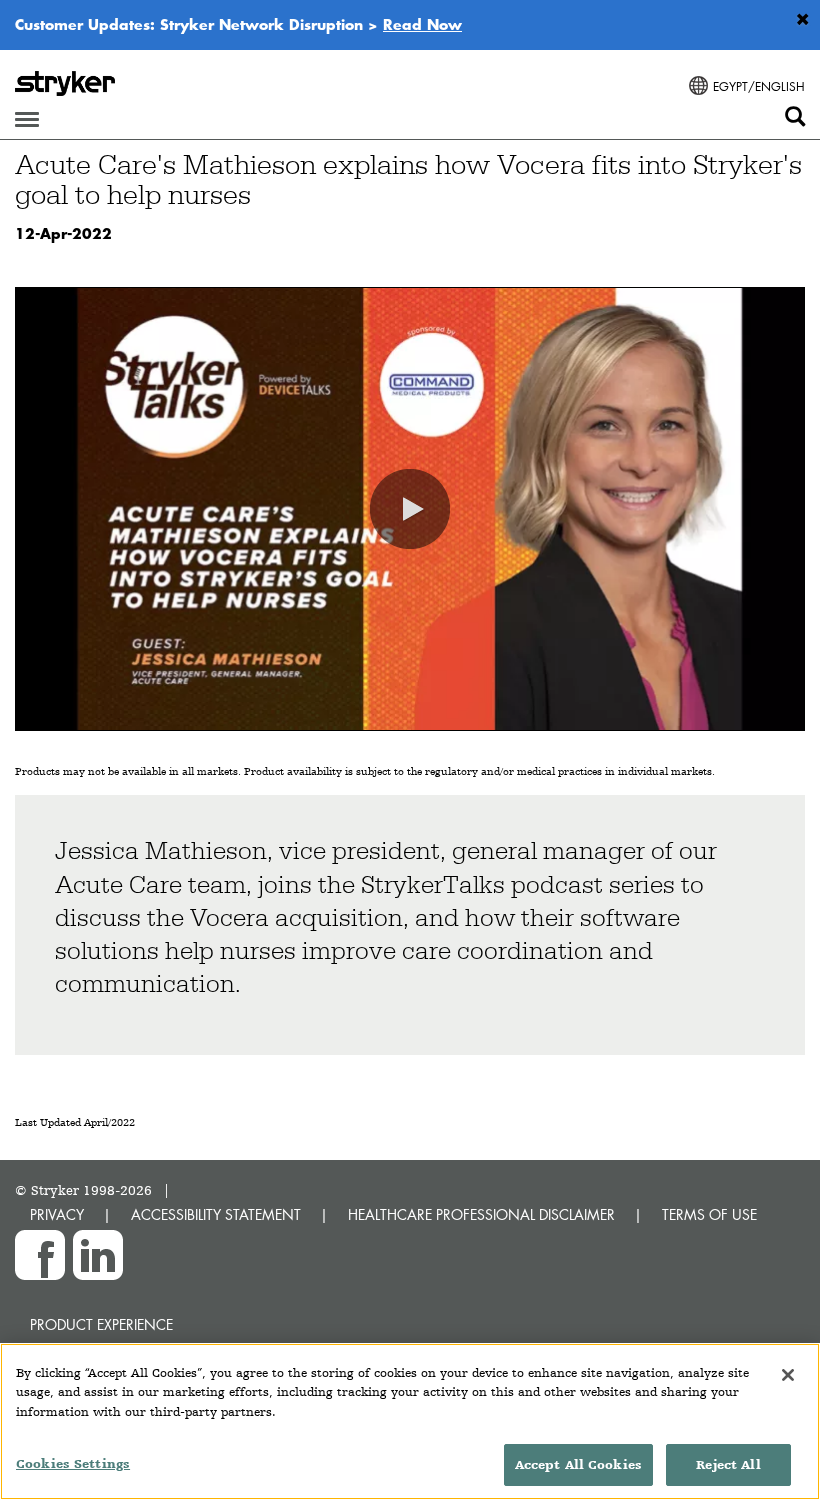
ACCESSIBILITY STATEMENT (216, 1214)
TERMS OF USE (709, 1214)
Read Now (422, 24)
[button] (410, 509)
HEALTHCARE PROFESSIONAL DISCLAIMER (481, 1214)
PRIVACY (57, 1214)
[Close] (788, 1375)
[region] (410, 1421)
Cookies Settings (73, 1463)
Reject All (728, 1464)
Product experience (101, 1324)
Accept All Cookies (578, 1464)
